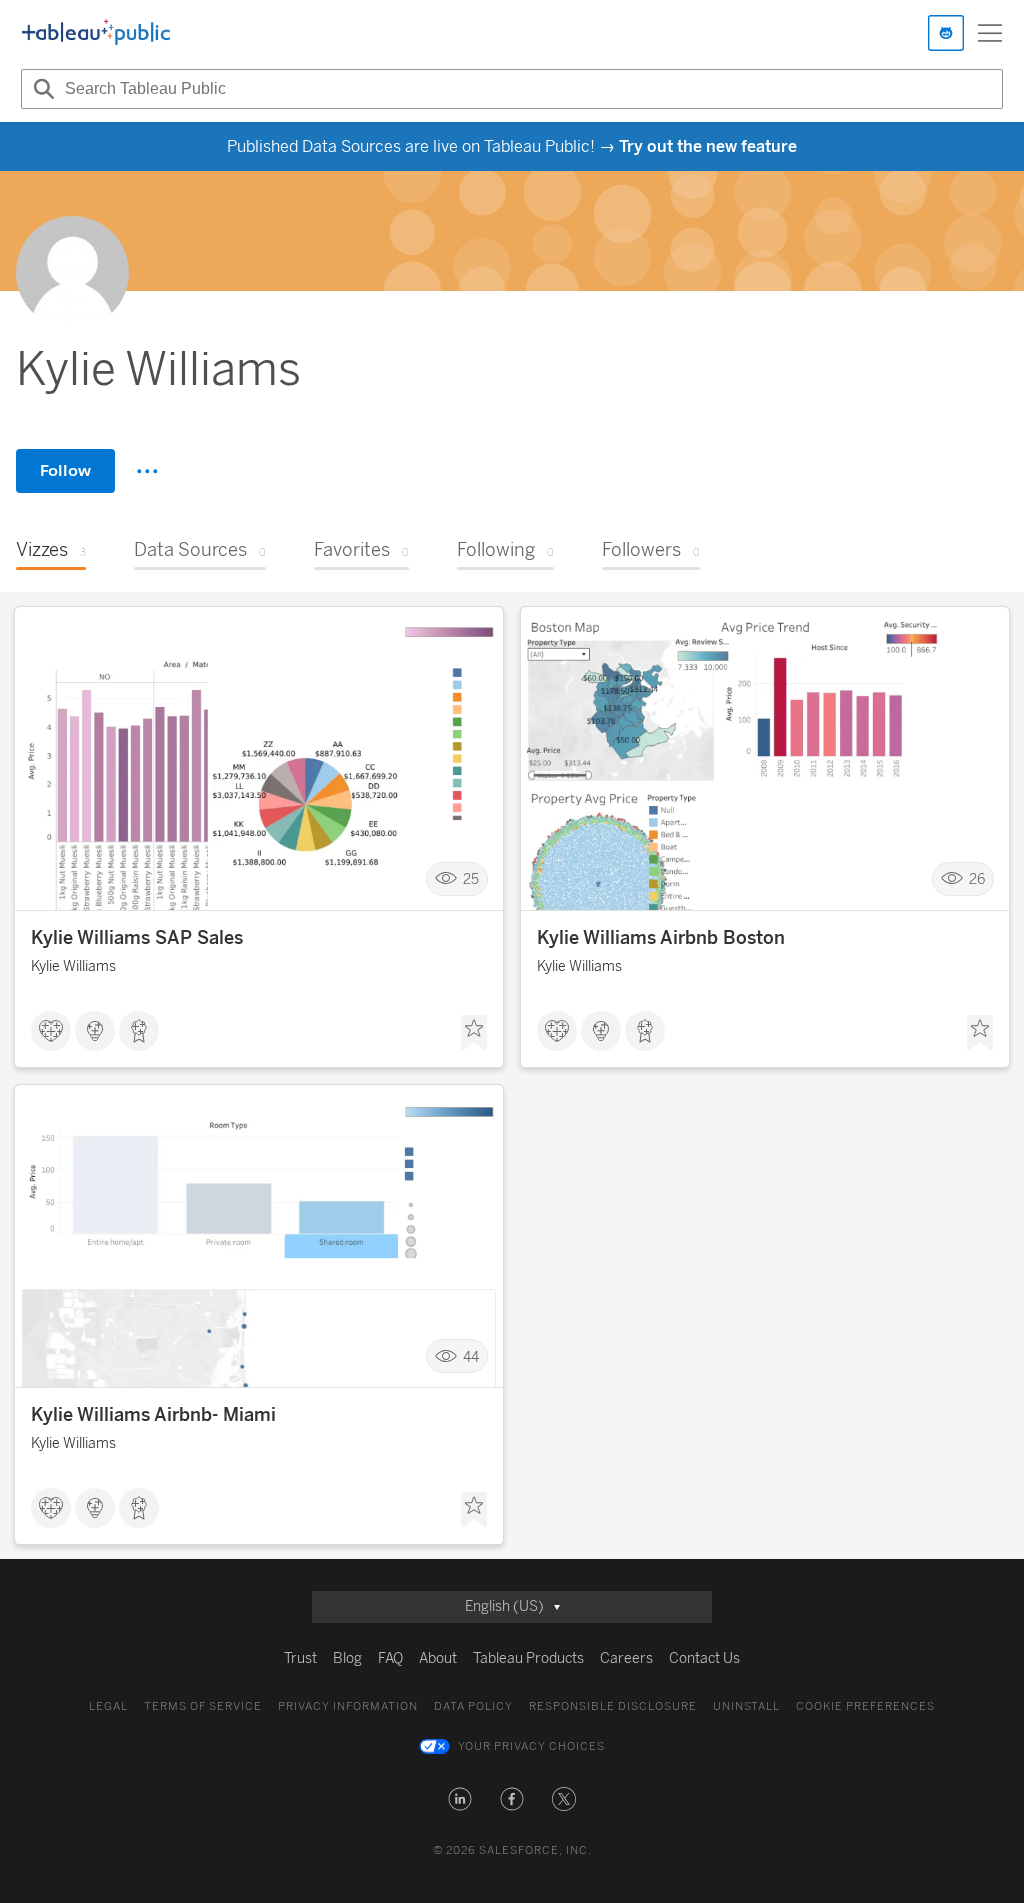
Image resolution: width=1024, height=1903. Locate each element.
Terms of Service (203, 1706)
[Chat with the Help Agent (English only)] (946, 33)
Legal (108, 1706)
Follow (65, 470)
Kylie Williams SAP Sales (137, 938)
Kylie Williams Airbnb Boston (661, 938)
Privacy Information (348, 1706)
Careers (626, 1658)
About (438, 1658)
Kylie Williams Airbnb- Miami (153, 1415)
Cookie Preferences (865, 1706)
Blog (347, 1658)
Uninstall (746, 1706)
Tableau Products (528, 1658)
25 (471, 879)
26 (977, 879)
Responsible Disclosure (613, 1706)
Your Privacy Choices (531, 1746)
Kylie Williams (73, 966)
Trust (300, 1658)
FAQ (390, 1658)
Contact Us (704, 1658)
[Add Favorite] (474, 1033)
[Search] (41, 89)
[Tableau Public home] (96, 33)
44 (471, 1356)
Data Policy (473, 1706)
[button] (460, 1799)
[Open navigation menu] (990, 33)
